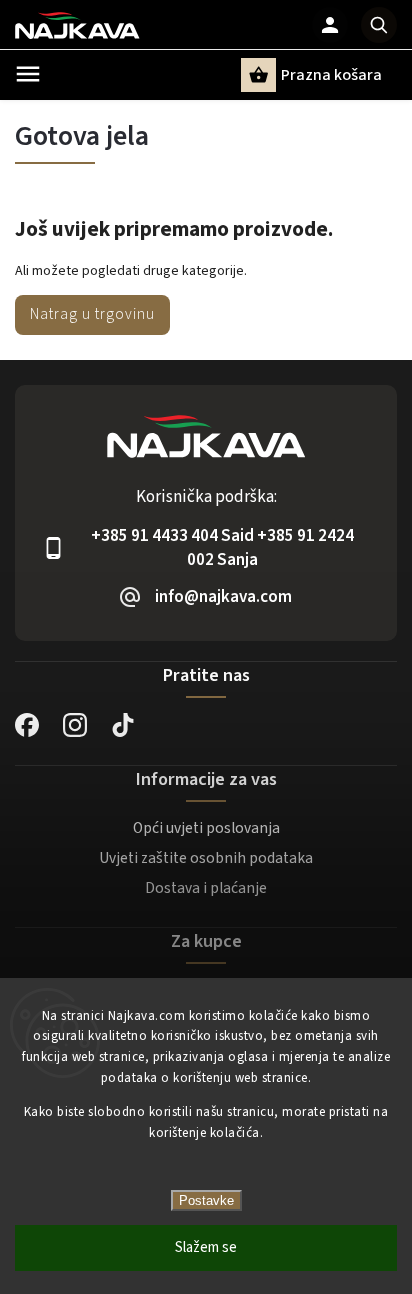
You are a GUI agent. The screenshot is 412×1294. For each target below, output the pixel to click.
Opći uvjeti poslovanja (206, 828)
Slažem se (206, 1247)
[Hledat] (379, 25)
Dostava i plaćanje (206, 888)
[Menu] (28, 74)
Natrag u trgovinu (92, 314)
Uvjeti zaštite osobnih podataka (206, 858)
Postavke (206, 1200)
